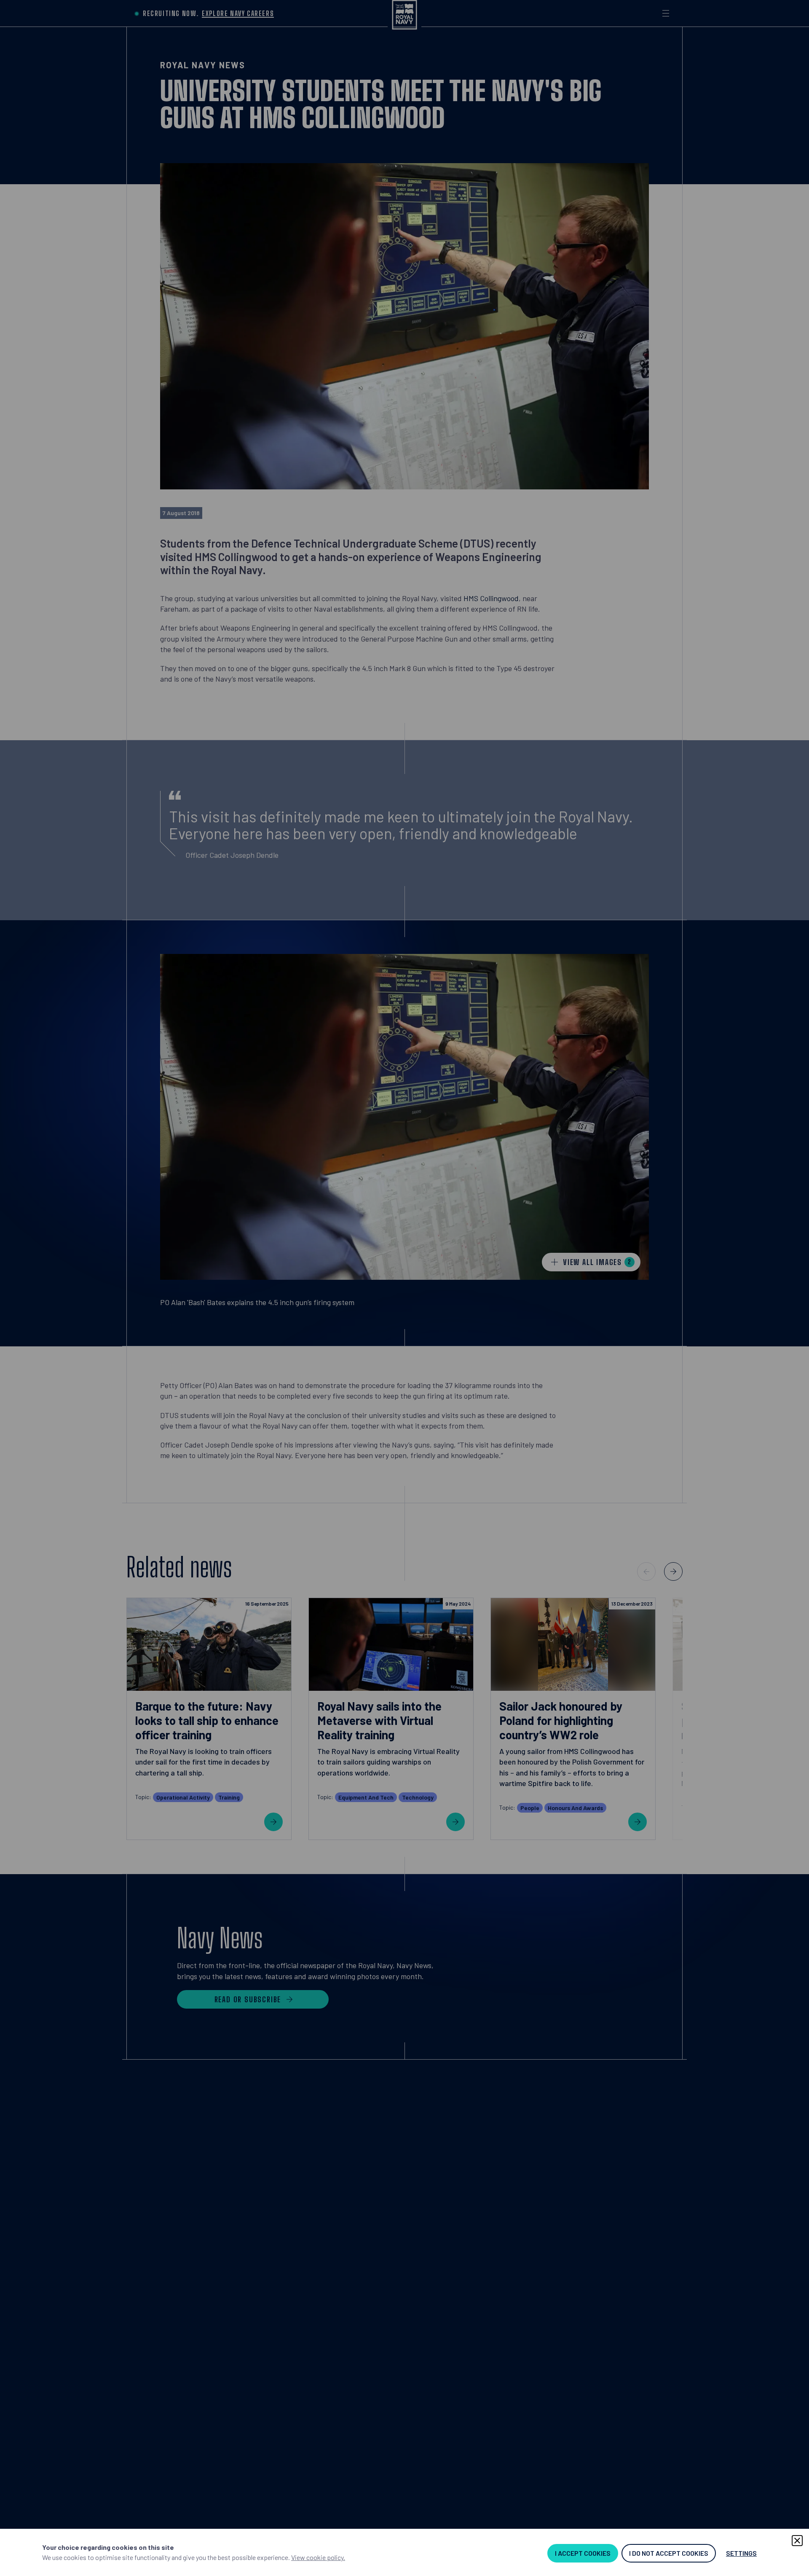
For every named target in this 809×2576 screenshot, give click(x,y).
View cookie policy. (318, 2557)
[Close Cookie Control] (797, 2541)
